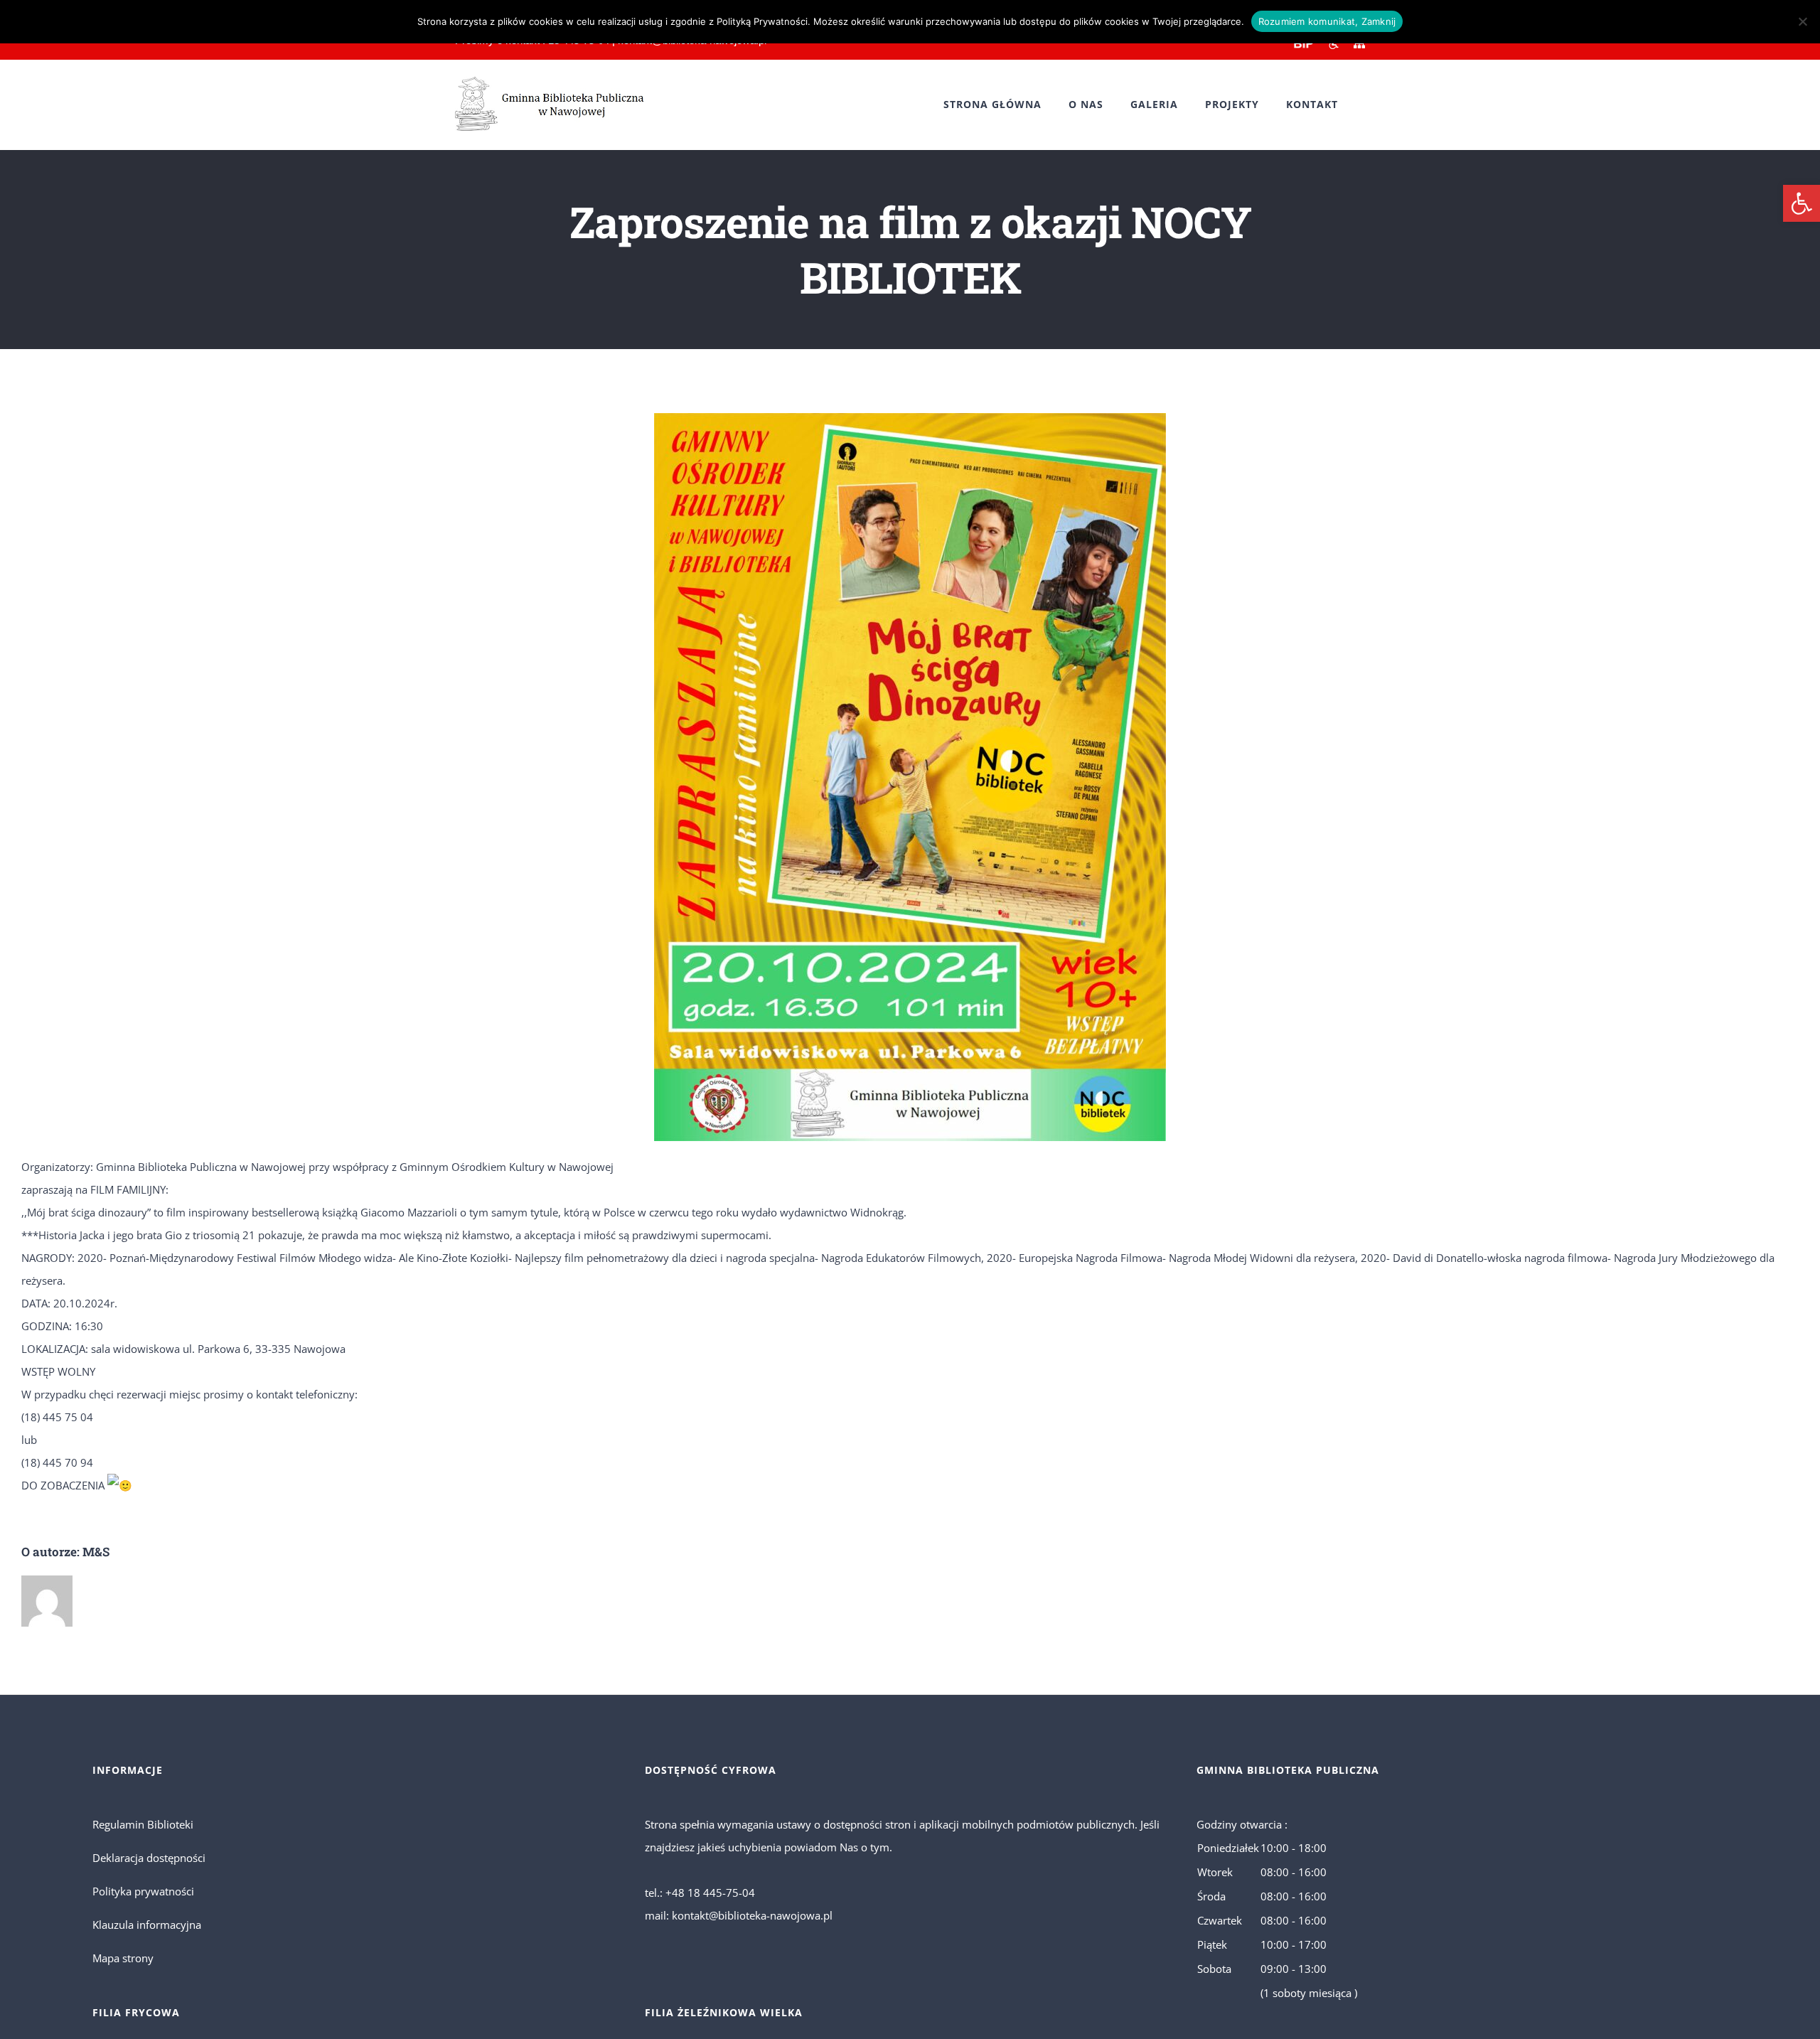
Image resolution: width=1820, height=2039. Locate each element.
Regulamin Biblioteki (143, 1824)
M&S (96, 1552)
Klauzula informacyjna (147, 1925)
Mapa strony (123, 1958)
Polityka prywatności (143, 1891)
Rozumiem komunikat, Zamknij (1327, 21)
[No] (1802, 21)
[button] (1802, 203)
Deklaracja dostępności (149, 1858)
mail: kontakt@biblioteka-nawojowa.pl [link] (739, 1915)
